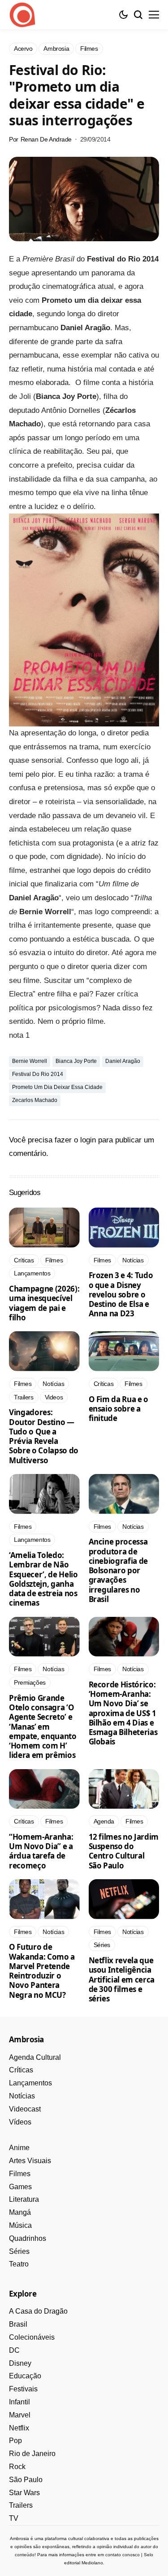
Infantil (19, 2402)
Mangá (20, 2212)
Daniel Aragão (123, 1061)
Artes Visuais (30, 2161)
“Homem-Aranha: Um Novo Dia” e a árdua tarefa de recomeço (41, 1851)
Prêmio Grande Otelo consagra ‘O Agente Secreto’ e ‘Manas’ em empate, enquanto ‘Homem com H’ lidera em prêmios (43, 1727)
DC (14, 2350)
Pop (15, 2441)
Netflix (19, 2428)
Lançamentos (30, 2083)
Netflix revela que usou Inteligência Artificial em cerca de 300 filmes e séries (122, 1979)
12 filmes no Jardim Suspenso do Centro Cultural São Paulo (124, 1851)
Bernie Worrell (30, 1061)
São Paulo (26, 2480)
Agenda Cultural (35, 2057)
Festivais (23, 2389)
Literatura (24, 2199)
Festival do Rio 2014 (38, 1074)
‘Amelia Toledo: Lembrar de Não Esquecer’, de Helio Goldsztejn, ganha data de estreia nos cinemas (43, 1579)
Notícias (22, 2096)
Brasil (18, 2324)
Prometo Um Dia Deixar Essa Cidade (57, 1087)
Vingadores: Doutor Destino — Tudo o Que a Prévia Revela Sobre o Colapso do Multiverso (44, 1436)
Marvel (20, 2415)
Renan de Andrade (46, 139)
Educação (25, 2376)
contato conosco (123, 2555)
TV (14, 2518)
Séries (19, 2251)
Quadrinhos (28, 2238)
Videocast (25, 2109)
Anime (19, 2148)
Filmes (20, 2174)
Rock (17, 2467)
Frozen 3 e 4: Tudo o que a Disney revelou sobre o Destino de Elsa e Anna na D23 (121, 1294)
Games (20, 2187)
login (88, 1140)
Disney (20, 2363)
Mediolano (92, 2563)
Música (20, 2225)
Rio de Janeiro (32, 2454)
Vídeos (20, 2122)
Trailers (21, 2505)
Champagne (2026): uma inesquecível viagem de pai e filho (44, 1303)
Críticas (21, 2070)
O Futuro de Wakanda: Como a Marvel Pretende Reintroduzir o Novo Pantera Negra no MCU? (42, 1971)
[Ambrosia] (22, 15)
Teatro (19, 2264)
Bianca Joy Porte (76, 1061)
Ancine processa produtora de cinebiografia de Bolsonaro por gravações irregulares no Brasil (118, 1570)
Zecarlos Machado (35, 1100)
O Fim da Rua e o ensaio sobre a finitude (119, 1409)
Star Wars (24, 2493)
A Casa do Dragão (38, 2311)
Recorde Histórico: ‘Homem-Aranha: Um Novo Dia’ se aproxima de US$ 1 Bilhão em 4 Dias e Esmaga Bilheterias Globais (123, 1713)
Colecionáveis (32, 2337)
